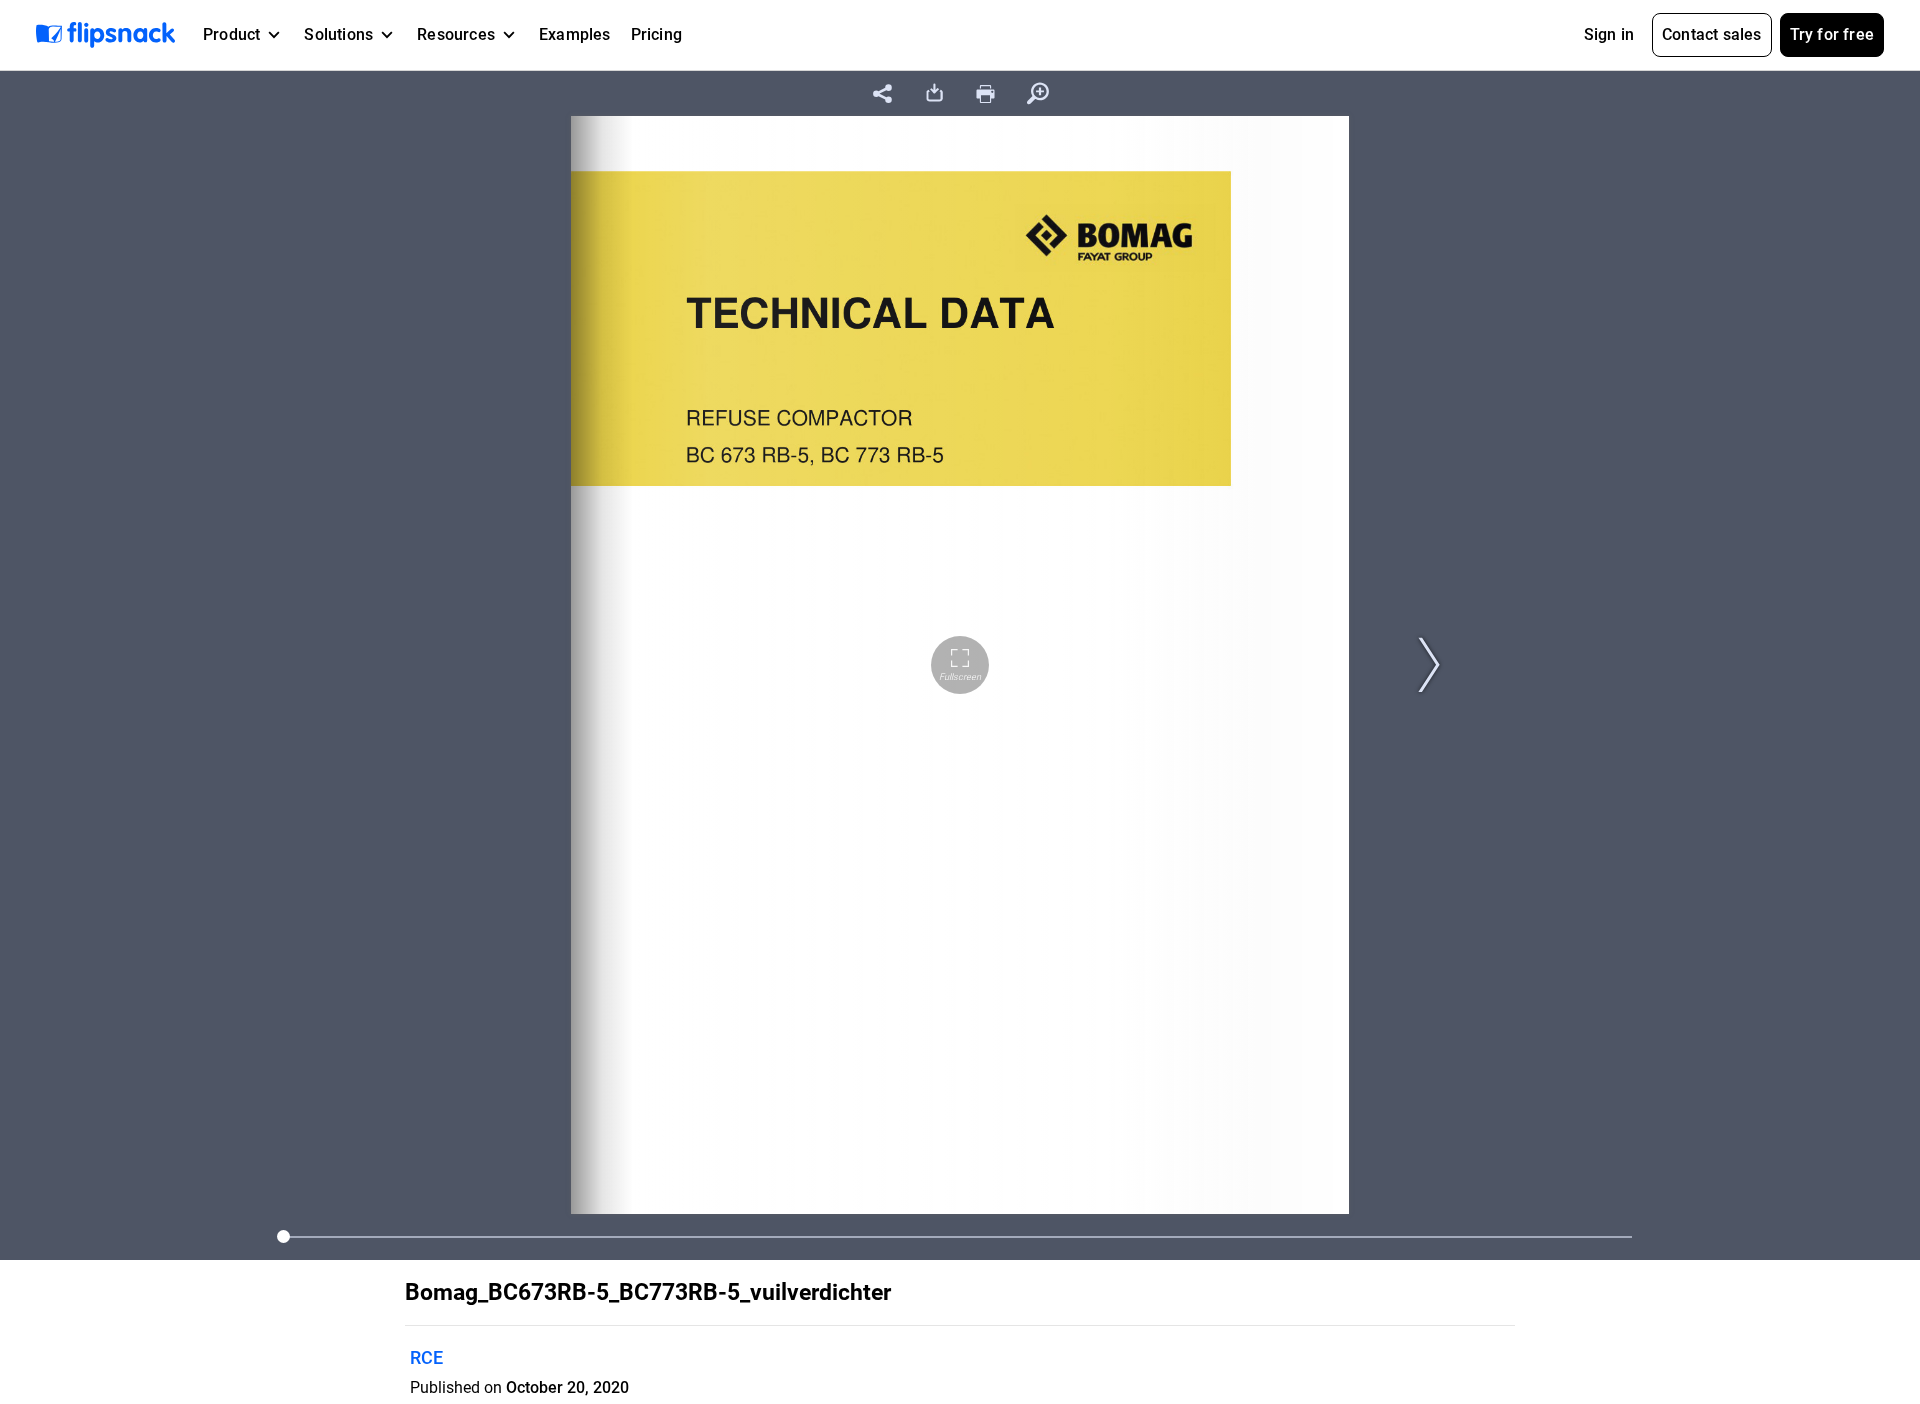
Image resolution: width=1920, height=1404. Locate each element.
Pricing (656, 34)
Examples (575, 34)
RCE (426, 1357)
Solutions (338, 34)
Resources (456, 34)
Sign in (1609, 34)
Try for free (1832, 34)
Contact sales (1712, 34)
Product (231, 34)
